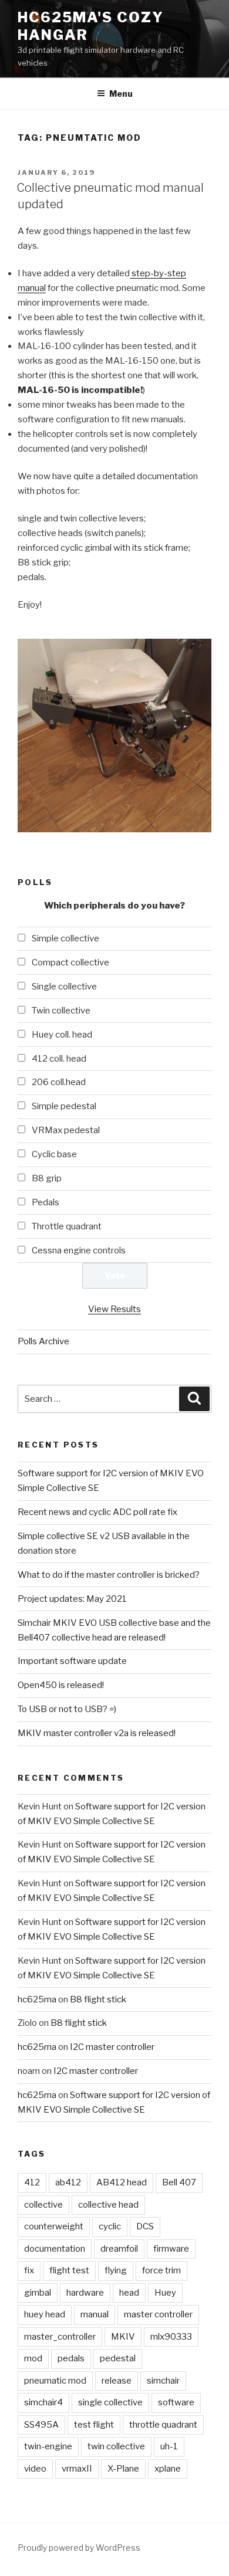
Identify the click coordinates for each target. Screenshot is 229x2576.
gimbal (38, 2293)
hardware (85, 2293)
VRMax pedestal (66, 1130)
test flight (94, 2425)
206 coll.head (59, 1082)
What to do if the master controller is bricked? (109, 1575)
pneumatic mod (55, 2381)
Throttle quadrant (67, 1226)
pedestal (118, 2358)
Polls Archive (43, 1341)
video (35, 2469)
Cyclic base (54, 1154)
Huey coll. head (62, 1035)
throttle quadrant (163, 2425)
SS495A (41, 2425)
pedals (71, 2358)
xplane (168, 2469)
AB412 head (122, 2182)
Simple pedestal (64, 1106)
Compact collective (70, 962)
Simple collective (65, 938)
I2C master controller (112, 2047)
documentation (55, 2249)
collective (43, 2205)
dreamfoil (119, 2249)
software (176, 2402)
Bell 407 (179, 2182)
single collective (110, 2402)
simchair (163, 2381)
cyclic (110, 2226)
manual (95, 2314)
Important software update (72, 1661)
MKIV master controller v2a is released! (97, 1733)
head (129, 2293)
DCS (145, 2226)
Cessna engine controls (79, 1250)
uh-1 (169, 2446)
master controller (158, 2314)
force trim (161, 2270)
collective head (108, 2205)
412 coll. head (59, 1059)
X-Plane (123, 2469)
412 (32, 2182)
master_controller (60, 2337)
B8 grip (47, 1178)
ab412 (68, 2182)
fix (29, 2270)
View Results (114, 1309)
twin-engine (48, 2446)
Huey (165, 2293)
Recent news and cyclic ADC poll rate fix (97, 1512)
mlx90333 (171, 2337)
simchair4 (43, 2402)
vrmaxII (77, 2469)
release (117, 2381)
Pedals (46, 1202)
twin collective (116, 2446)
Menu (121, 94)
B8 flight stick (98, 1999)
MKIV (123, 2337)
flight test (69, 2270)
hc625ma (37, 1999)
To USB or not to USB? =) (67, 1709)
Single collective (64, 987)
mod (33, 2358)
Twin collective (61, 1011)
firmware (171, 2249)
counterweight (54, 2226)
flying (116, 2270)
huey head (45, 2314)
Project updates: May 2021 (72, 1599)
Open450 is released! (61, 1685)
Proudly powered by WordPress (79, 2548)
